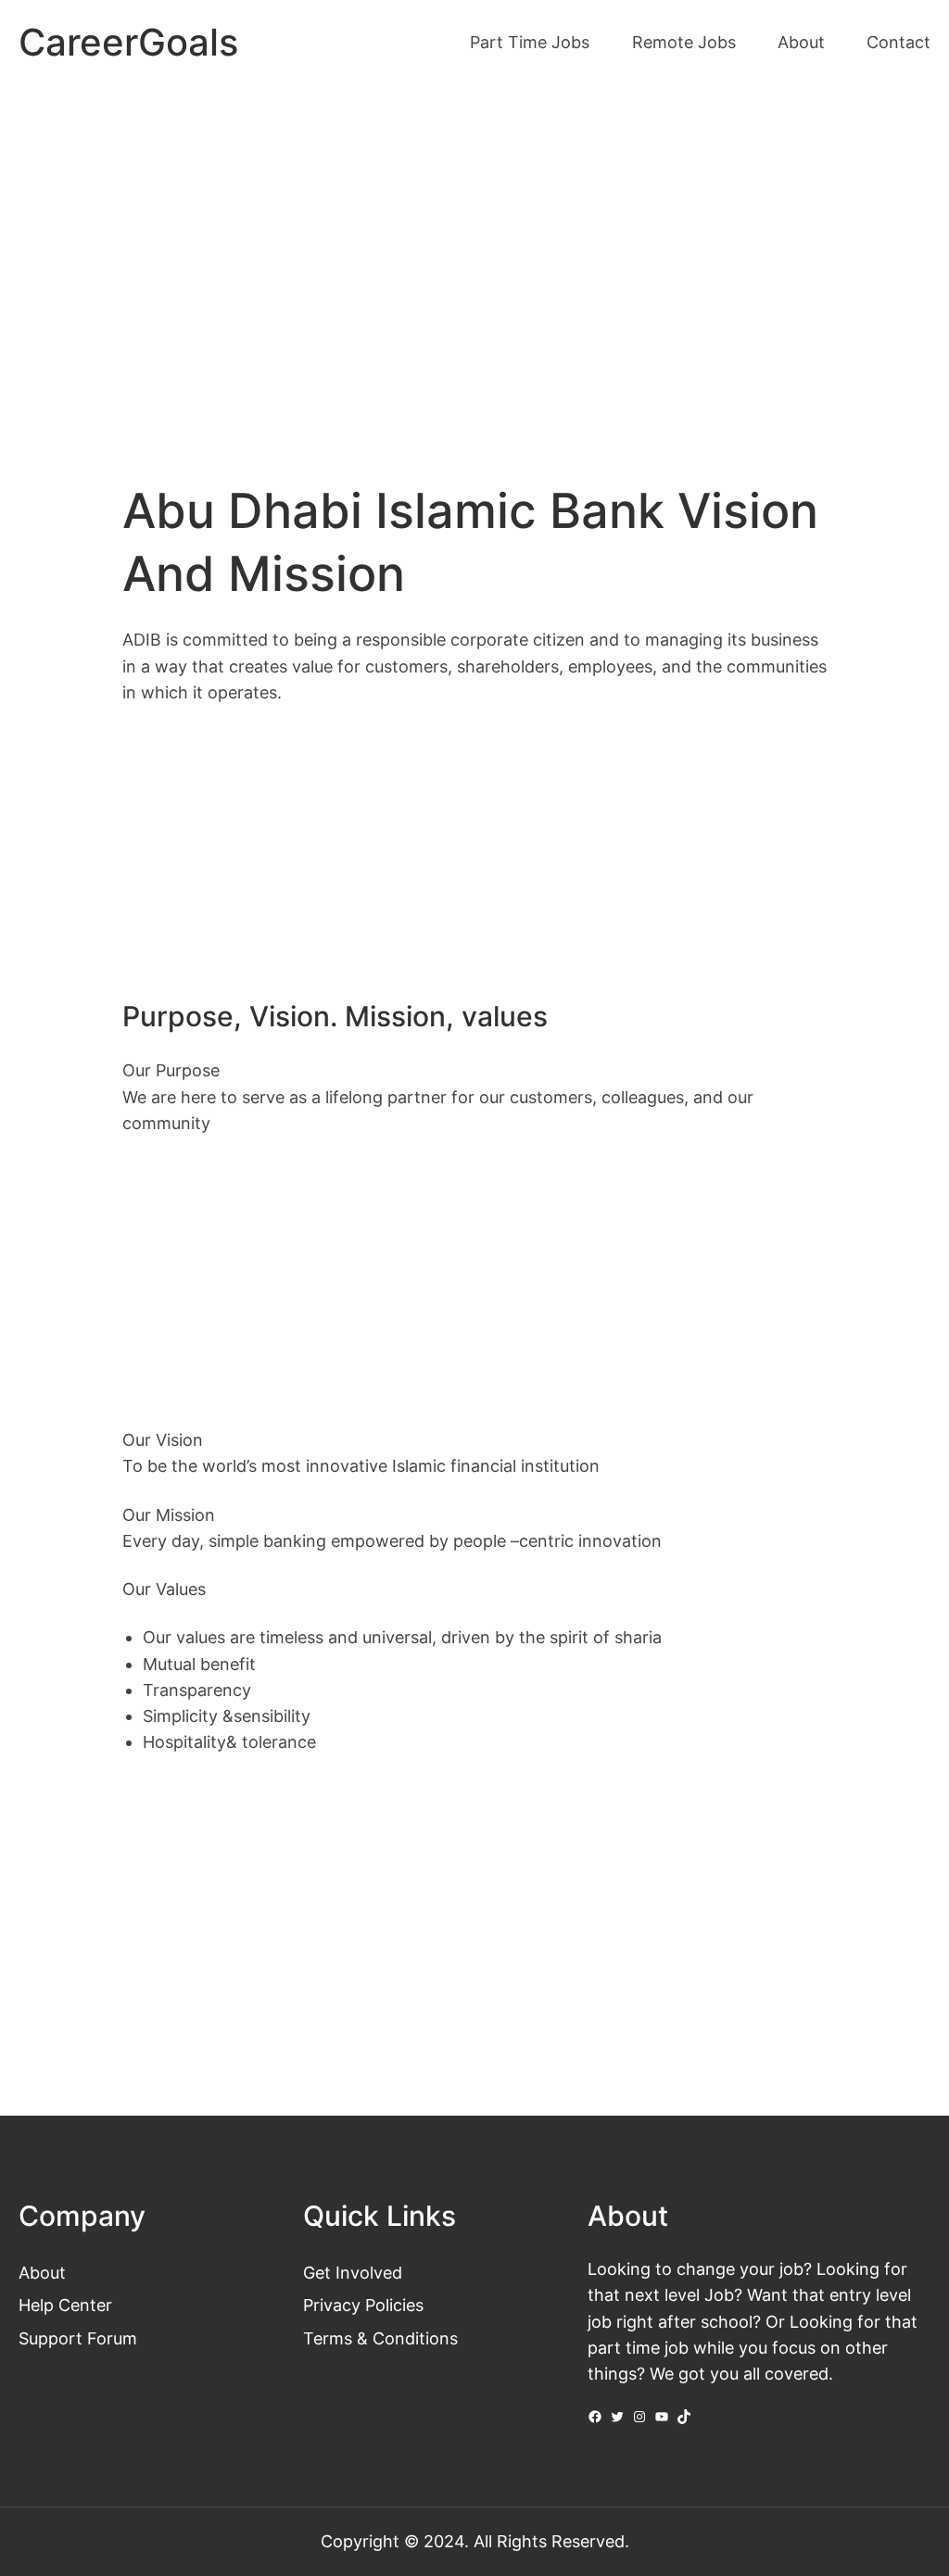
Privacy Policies (363, 2305)
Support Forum (78, 2338)
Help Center (65, 2305)
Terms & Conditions (380, 2338)
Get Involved (353, 2273)
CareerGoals (128, 43)
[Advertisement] (474, 242)
